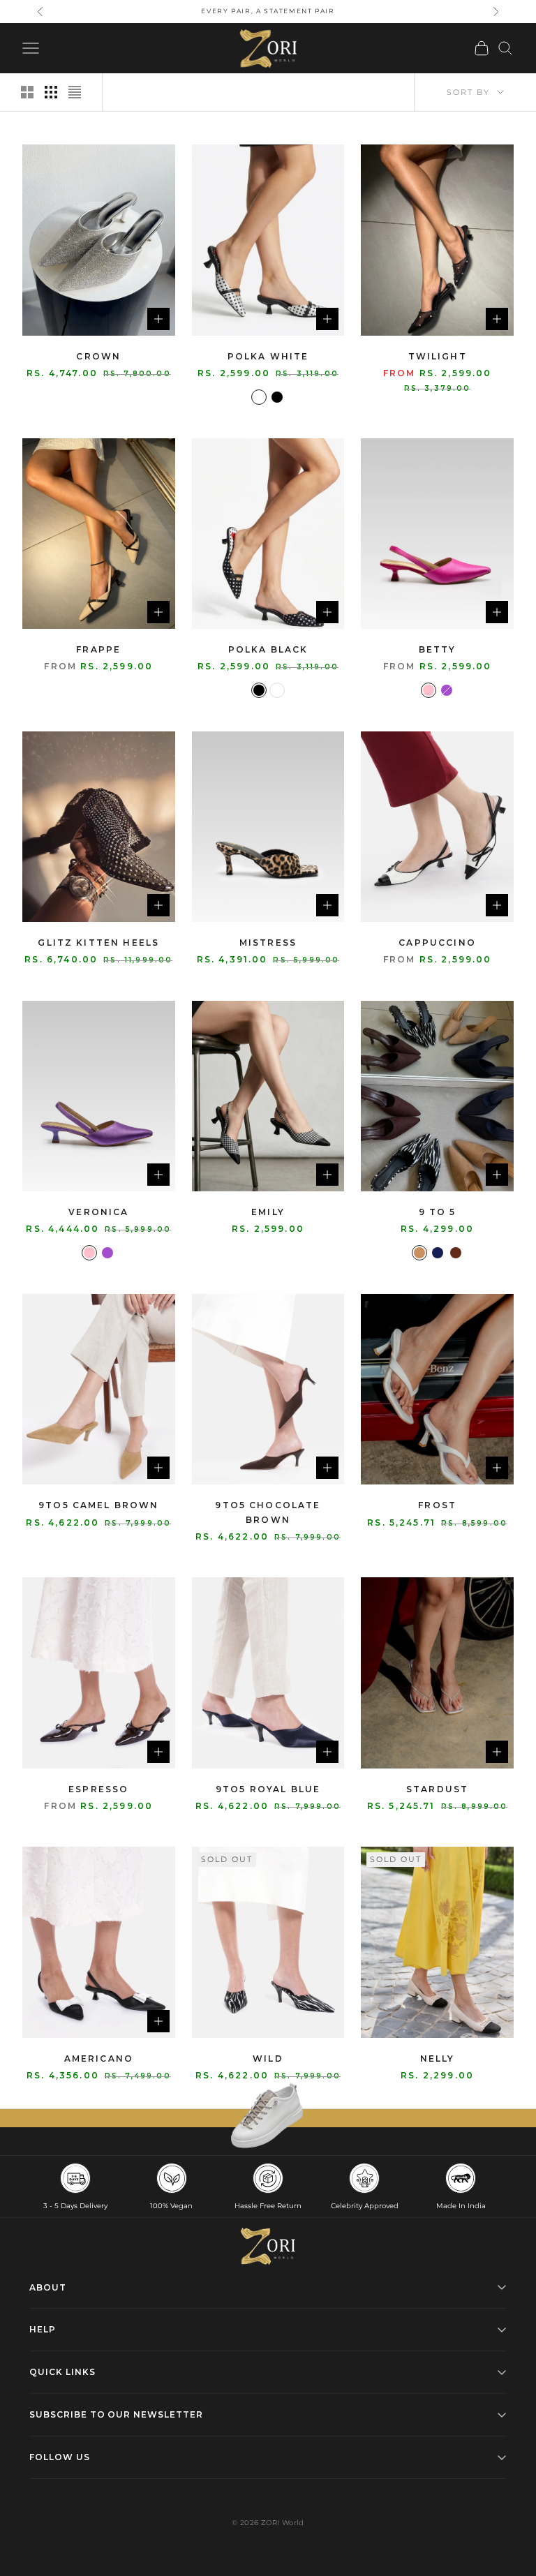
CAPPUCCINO (437, 943)
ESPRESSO (98, 1789)
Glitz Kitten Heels (98, 943)
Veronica (98, 1212)
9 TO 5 (438, 1212)
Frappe (98, 649)
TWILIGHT (438, 356)
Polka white (268, 356)
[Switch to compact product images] (75, 92)
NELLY (438, 2058)
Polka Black (268, 649)
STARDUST (437, 1789)
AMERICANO (99, 2058)
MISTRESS (268, 943)
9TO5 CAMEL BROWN (99, 1505)
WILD (268, 2058)
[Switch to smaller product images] (51, 92)
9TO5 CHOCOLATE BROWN (268, 1512)
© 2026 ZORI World (268, 2523)
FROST (437, 1505)
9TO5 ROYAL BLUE (268, 1789)
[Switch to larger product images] (27, 92)
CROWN (98, 356)
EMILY (268, 1212)
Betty (438, 649)
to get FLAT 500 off (268, 11)
